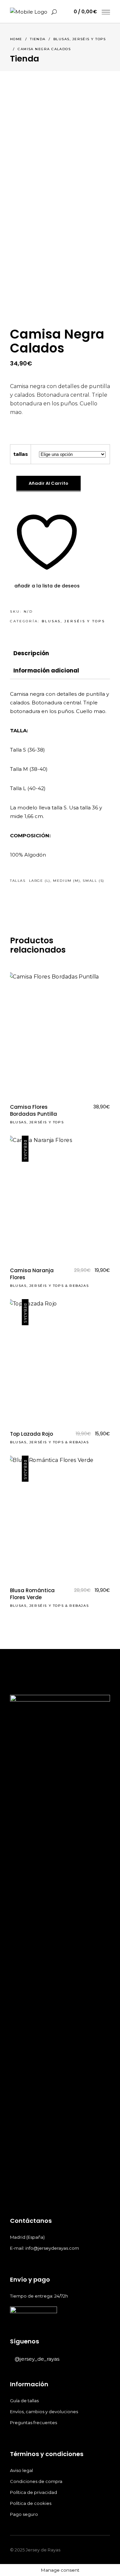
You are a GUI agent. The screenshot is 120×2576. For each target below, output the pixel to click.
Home (16, 39)
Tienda (38, 39)
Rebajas (79, 1286)
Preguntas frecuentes (33, 2422)
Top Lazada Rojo (31, 1434)
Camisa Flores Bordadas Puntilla (33, 1110)
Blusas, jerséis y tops (80, 39)
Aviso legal (22, 2470)
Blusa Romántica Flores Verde (32, 1594)
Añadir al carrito (48, 483)
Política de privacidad (34, 2492)
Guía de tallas (24, 2401)
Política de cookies (31, 2503)
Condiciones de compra (37, 2481)
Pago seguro (24, 2514)
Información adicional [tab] (46, 670)
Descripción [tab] (31, 653)
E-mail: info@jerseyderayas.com (44, 2248)
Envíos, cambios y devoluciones (44, 2412)
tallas (21, 454)
